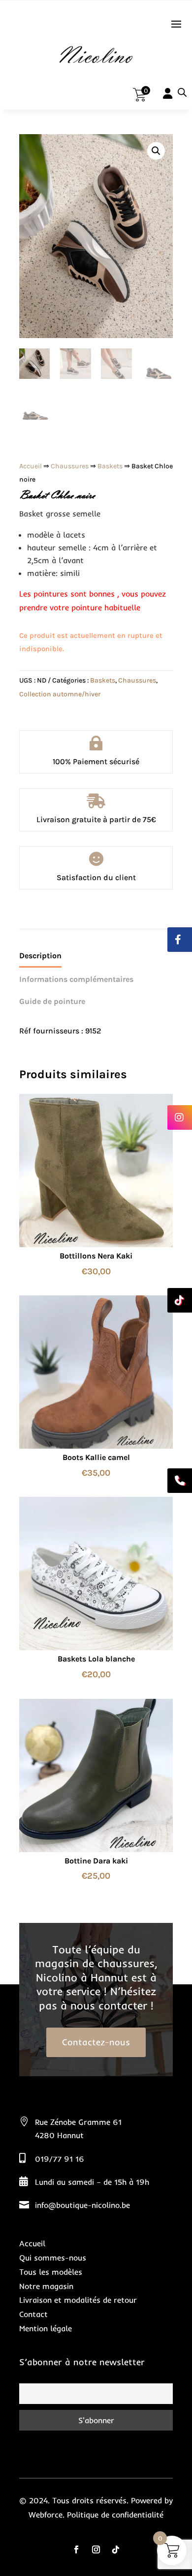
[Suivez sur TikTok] (116, 2549)
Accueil (31, 466)
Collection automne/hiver (60, 694)
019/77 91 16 (60, 2159)
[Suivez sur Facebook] (76, 2549)
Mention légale (46, 2328)
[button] (156, 151)
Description (40, 956)
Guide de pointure (52, 1001)
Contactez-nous (96, 2042)
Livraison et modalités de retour (78, 2300)
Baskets (110, 466)
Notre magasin (46, 2286)
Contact (33, 2314)
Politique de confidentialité (115, 2515)
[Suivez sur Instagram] (96, 2549)
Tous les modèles (51, 2272)
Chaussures (70, 466)
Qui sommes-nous (53, 2258)
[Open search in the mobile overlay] (182, 92)
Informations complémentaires (76, 979)
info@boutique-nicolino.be (82, 2205)
